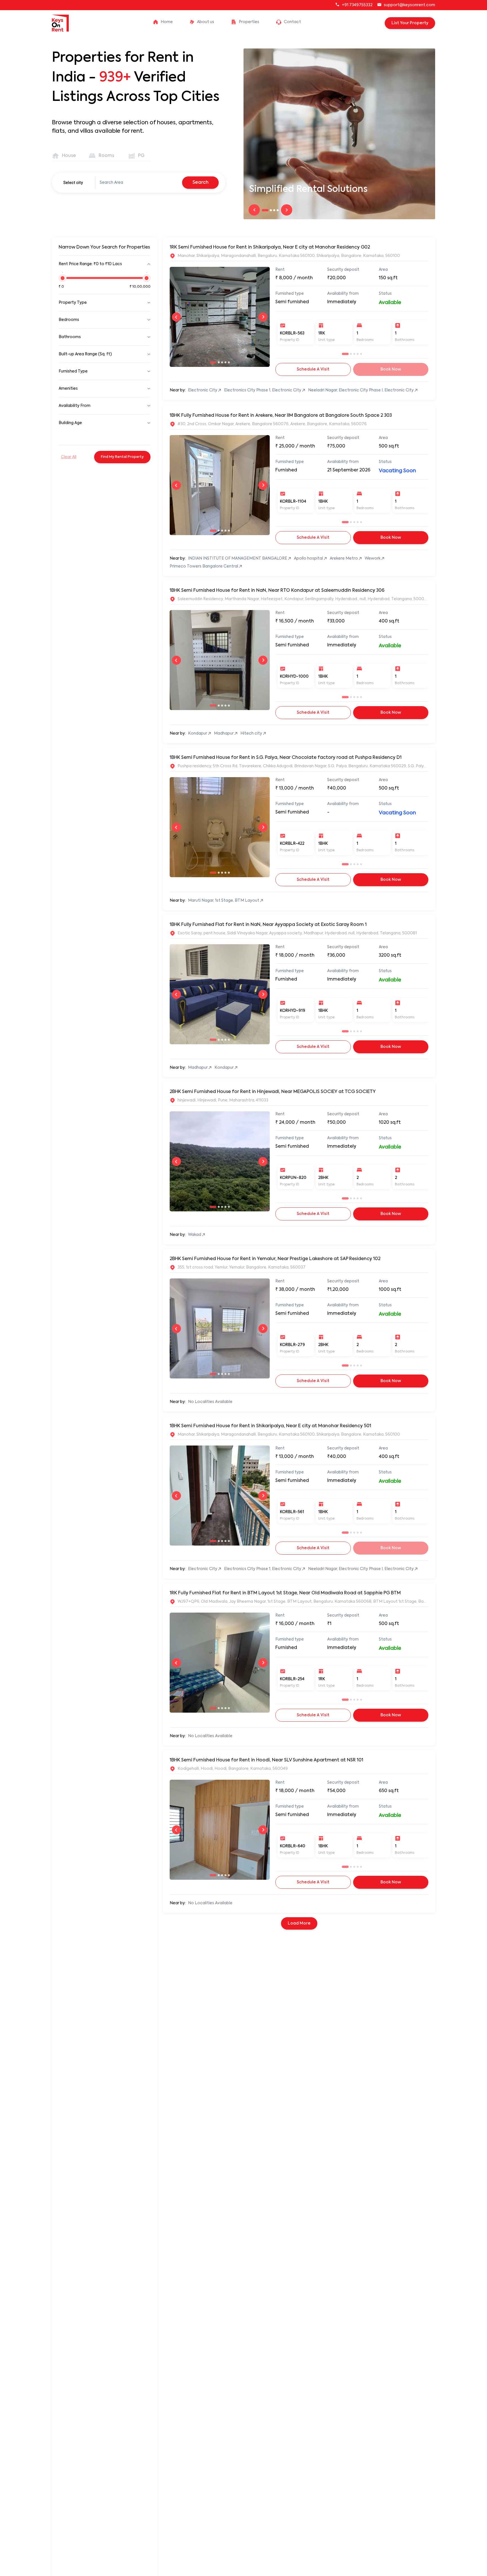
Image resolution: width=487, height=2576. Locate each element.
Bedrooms (69, 320)
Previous (254, 210)
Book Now (391, 538)
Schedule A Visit (313, 369)
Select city (73, 183)
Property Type (73, 303)
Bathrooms (70, 337)
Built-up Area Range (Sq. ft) (85, 354)
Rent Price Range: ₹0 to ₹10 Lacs (90, 264)
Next (287, 210)
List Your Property (410, 23)
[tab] (65, 156)
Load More (299, 1923)
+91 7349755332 (357, 5)
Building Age (70, 423)
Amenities (68, 389)
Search (201, 183)
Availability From (75, 406)
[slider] (63, 281)
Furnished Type (73, 371)
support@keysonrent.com (409, 5)
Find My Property (122, 457)
